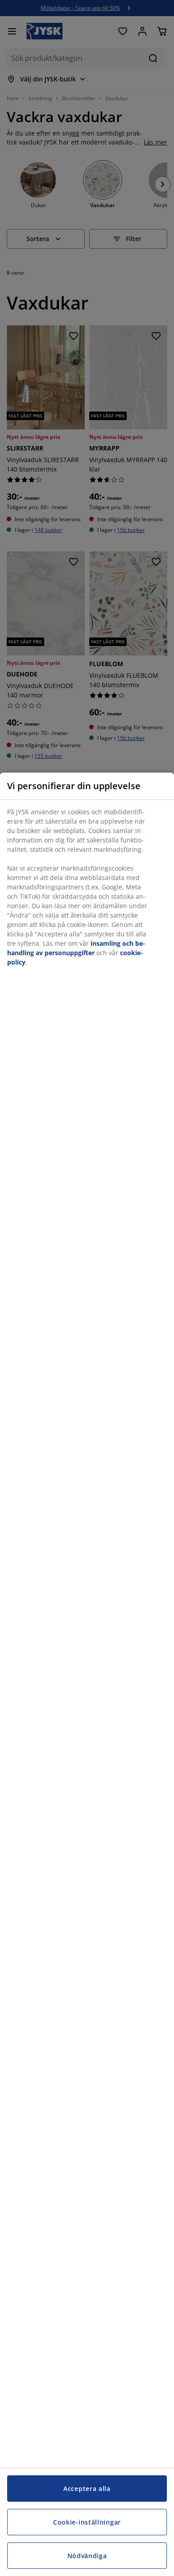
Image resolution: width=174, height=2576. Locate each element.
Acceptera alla (87, 2489)
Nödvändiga (87, 2556)
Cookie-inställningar (87, 2522)
